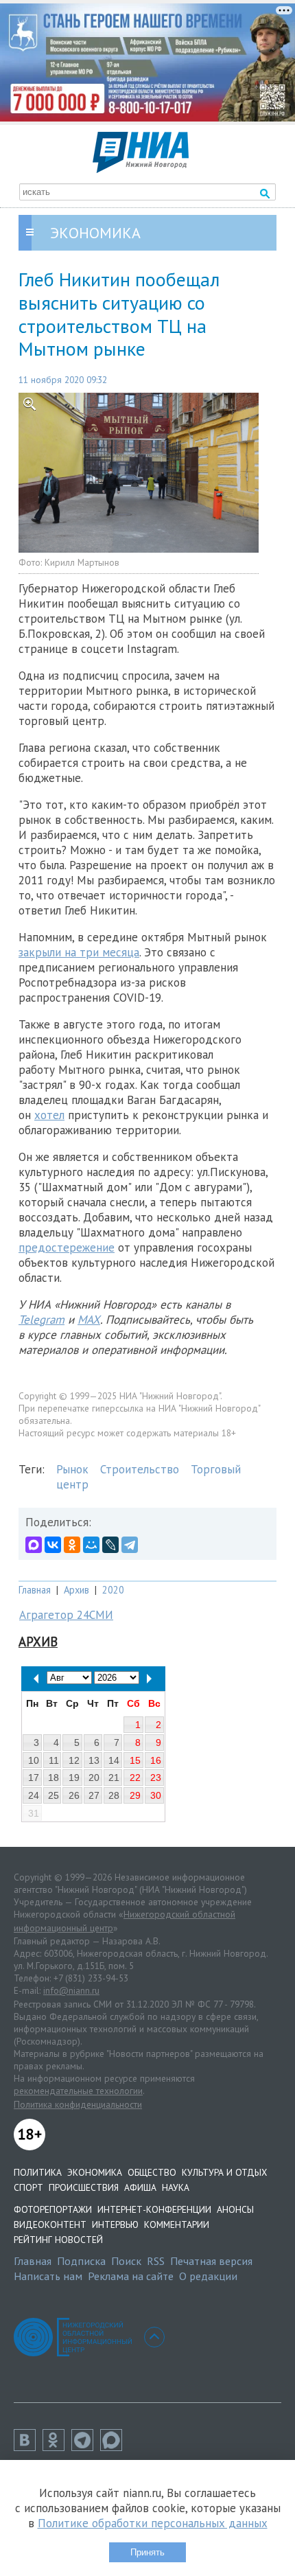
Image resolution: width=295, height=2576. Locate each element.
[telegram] (86, 2447)
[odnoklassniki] (57, 2447)
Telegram (42, 1320)
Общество (152, 2172)
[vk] (28, 2447)
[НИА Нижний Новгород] (141, 169)
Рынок (72, 1469)
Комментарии (177, 2224)
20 (94, 1778)
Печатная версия (211, 2261)
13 (94, 1760)
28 (114, 1795)
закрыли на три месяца (79, 952)
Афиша (140, 2187)
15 (135, 1760)
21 (114, 1778)
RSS (156, 2261)
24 (34, 1795)
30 (156, 1795)
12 (74, 1760)
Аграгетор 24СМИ (66, 1615)
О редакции (208, 2276)
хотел (49, 1115)
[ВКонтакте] (53, 1545)
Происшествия (84, 2187)
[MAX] (34, 1545)
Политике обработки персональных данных (153, 2523)
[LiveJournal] (110, 1545)
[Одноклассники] (72, 1545)
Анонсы (235, 2209)
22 (135, 1778)
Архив (76, 1590)
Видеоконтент (50, 2224)
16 (156, 1760)
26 (74, 1795)
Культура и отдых (224, 2172)
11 (54, 1760)
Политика (38, 2172)
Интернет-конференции (154, 2209)
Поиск (126, 2261)
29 (135, 1795)
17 (34, 1778)
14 (114, 1760)
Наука (176, 2187)
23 (156, 1778)
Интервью (115, 2224)
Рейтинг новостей (58, 2240)
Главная (35, 1590)
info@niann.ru (71, 1990)
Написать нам (48, 2276)
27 (94, 1795)
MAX (89, 1320)
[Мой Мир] (91, 1545)
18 (54, 1778)
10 (34, 1760)
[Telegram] (130, 1545)
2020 (113, 1590)
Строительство (140, 1469)
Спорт (28, 2187)
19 (74, 1778)
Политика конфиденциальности (78, 2104)
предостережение (67, 1247)
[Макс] (115, 2447)
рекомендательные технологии (78, 2091)
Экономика (95, 2172)
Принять (147, 2552)
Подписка (81, 2261)
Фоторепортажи (53, 2209)
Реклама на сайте (131, 2276)
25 (54, 1795)
